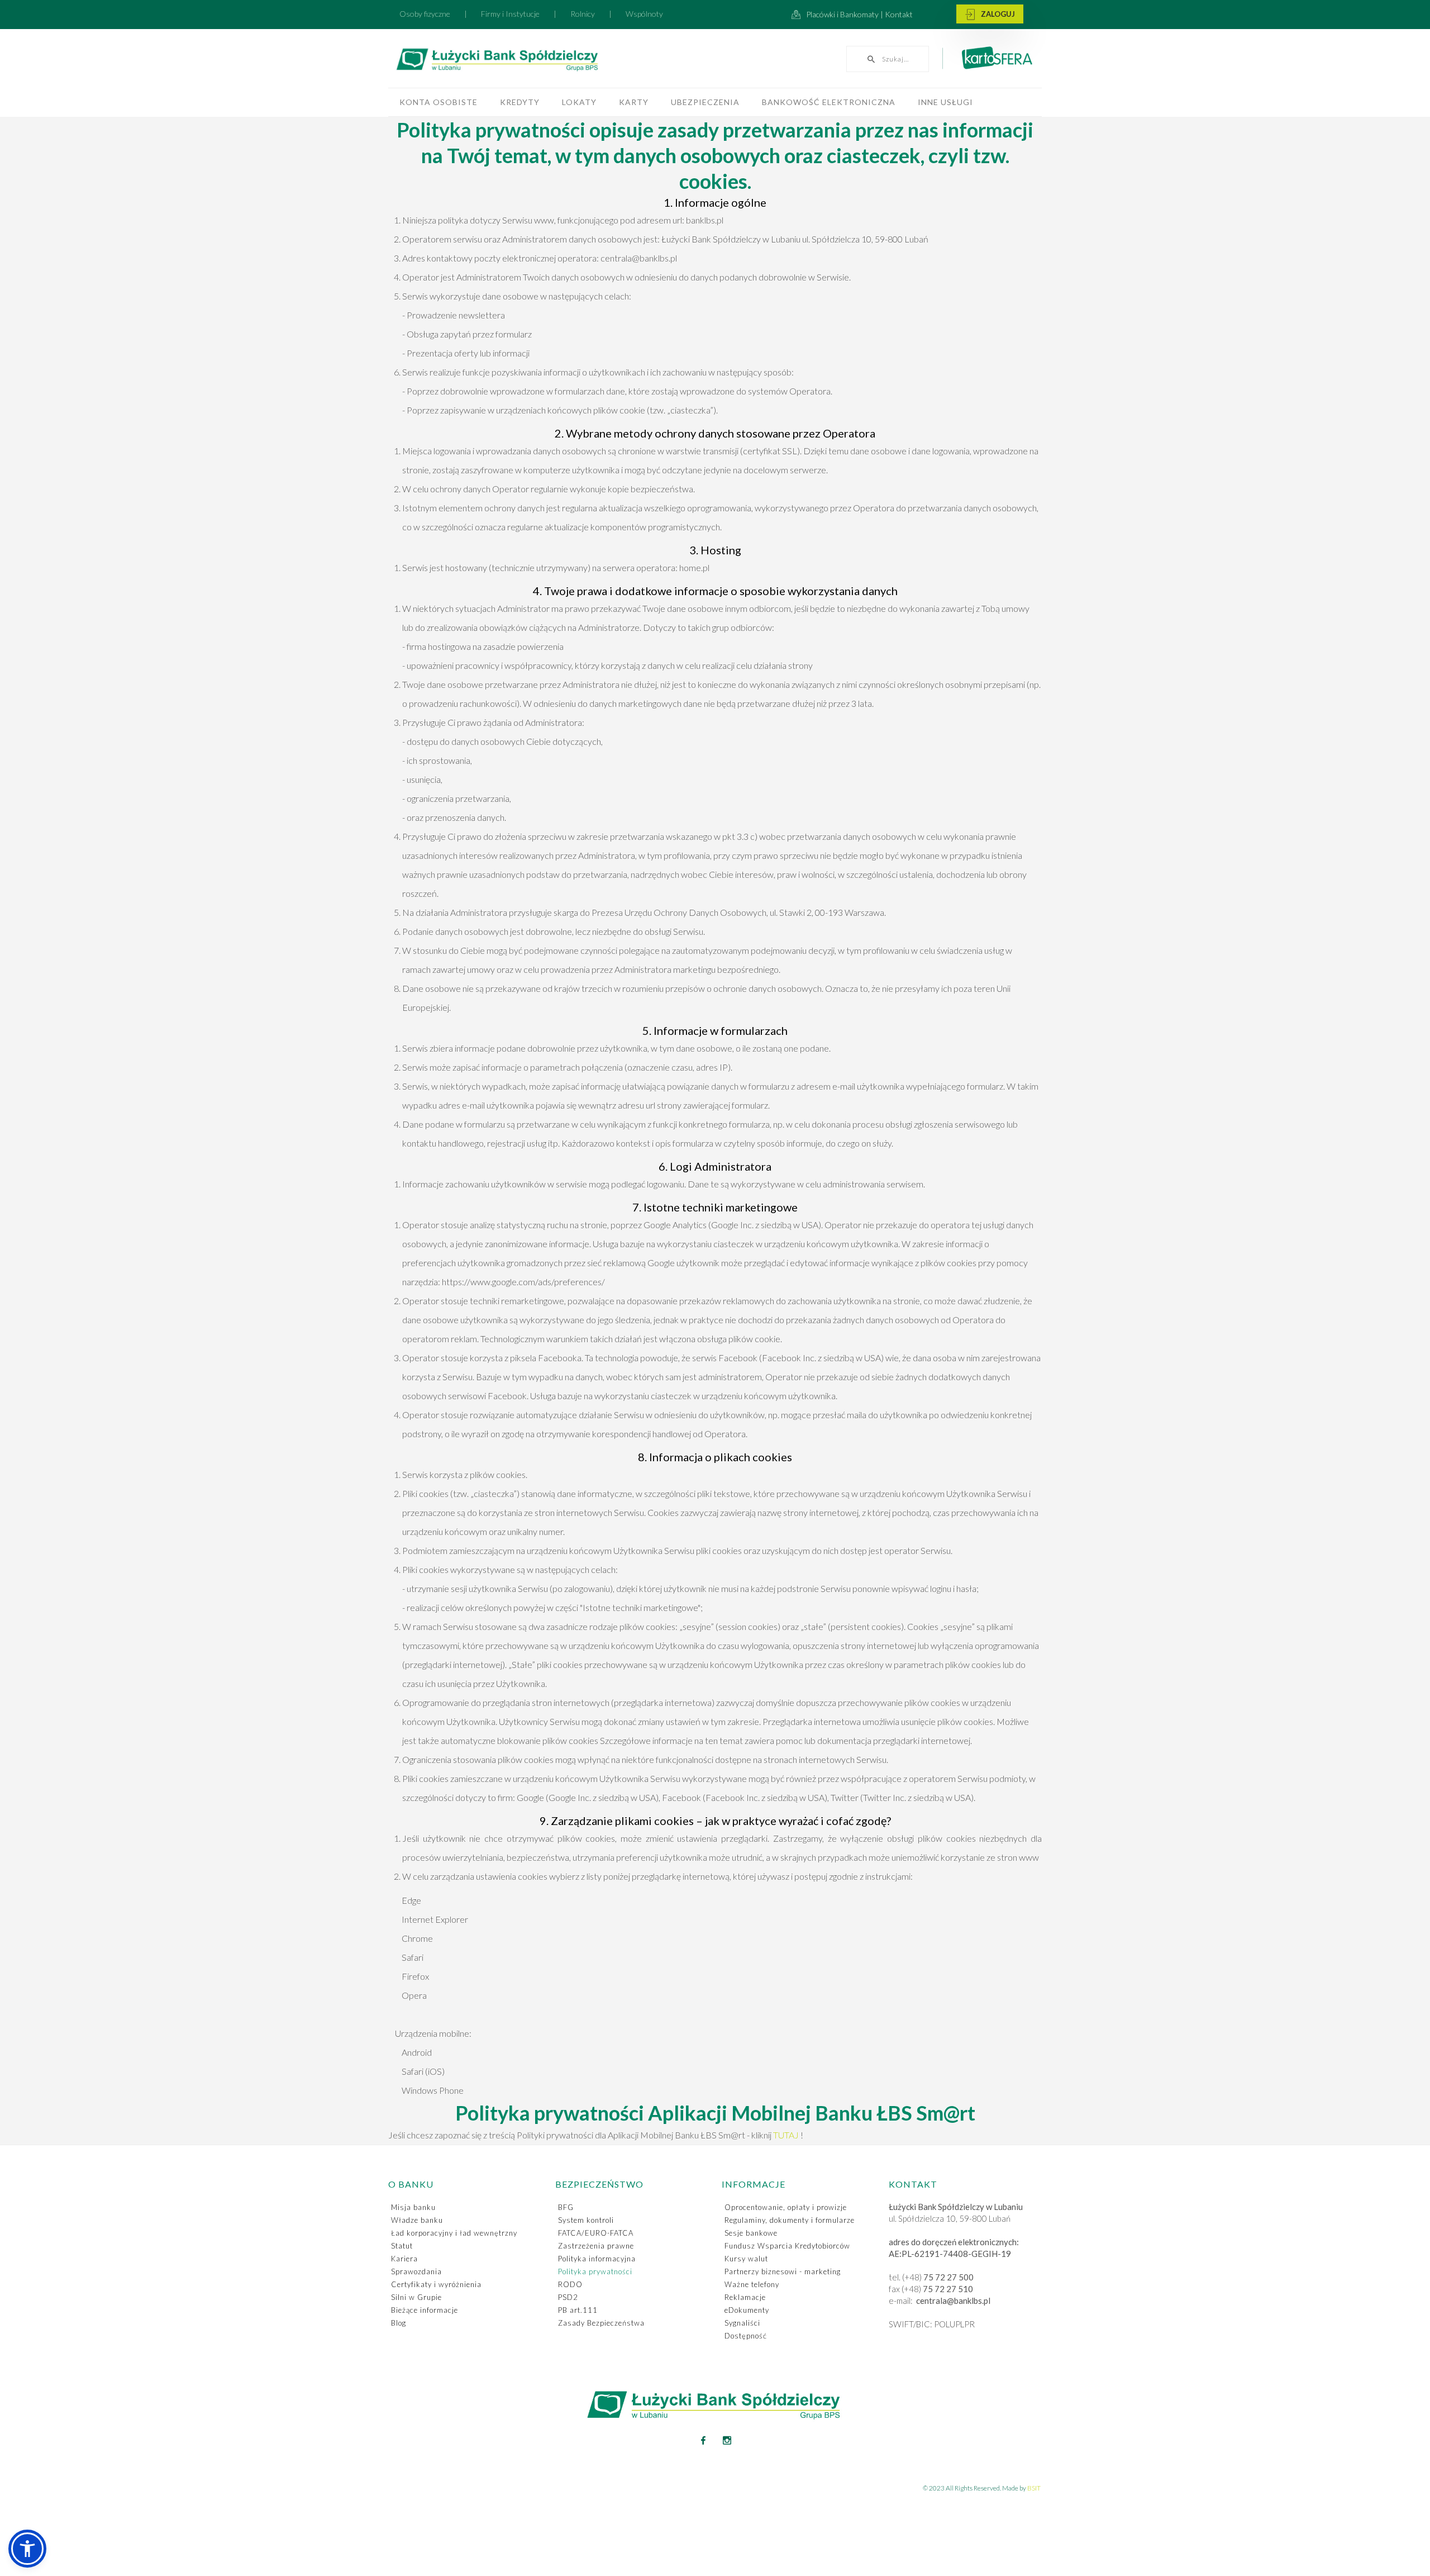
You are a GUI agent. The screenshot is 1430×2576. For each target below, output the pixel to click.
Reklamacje (745, 2297)
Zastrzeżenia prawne (596, 2246)
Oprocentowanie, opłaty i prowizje (786, 2207)
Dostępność (746, 2336)
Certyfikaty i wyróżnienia (436, 2284)
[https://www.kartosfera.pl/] (991, 63)
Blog (399, 2323)
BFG (566, 2207)
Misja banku (413, 2207)
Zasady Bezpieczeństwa (601, 2323)
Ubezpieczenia (705, 102)
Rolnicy (583, 14)
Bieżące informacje (425, 2310)
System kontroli (586, 2220)
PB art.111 (578, 2310)
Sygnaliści (742, 2323)
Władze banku (417, 2220)
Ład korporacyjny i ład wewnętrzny (454, 2233)
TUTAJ (787, 2135)
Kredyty (520, 102)
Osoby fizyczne (425, 14)
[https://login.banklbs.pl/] (990, 15)
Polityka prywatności (595, 2271)
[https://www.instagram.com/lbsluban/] (727, 2440)
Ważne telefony (752, 2284)
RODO (570, 2284)
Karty (634, 102)
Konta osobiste (438, 102)
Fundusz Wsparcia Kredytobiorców (787, 2246)
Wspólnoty (644, 14)
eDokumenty (747, 2310)
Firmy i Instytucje (510, 14)
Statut (402, 2246)
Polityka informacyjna (597, 2259)
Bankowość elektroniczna (829, 102)
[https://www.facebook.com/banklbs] (703, 2440)
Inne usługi (945, 102)
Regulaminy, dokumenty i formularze (790, 2220)
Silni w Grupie (416, 2297)
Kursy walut (746, 2259)
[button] (27, 2549)
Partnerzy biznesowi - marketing (783, 2271)
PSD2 (568, 2297)
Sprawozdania (416, 2271)
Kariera (404, 2259)
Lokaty (579, 102)
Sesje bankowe (751, 2233)
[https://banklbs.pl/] (522, 61)
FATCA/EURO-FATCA (596, 2233)
